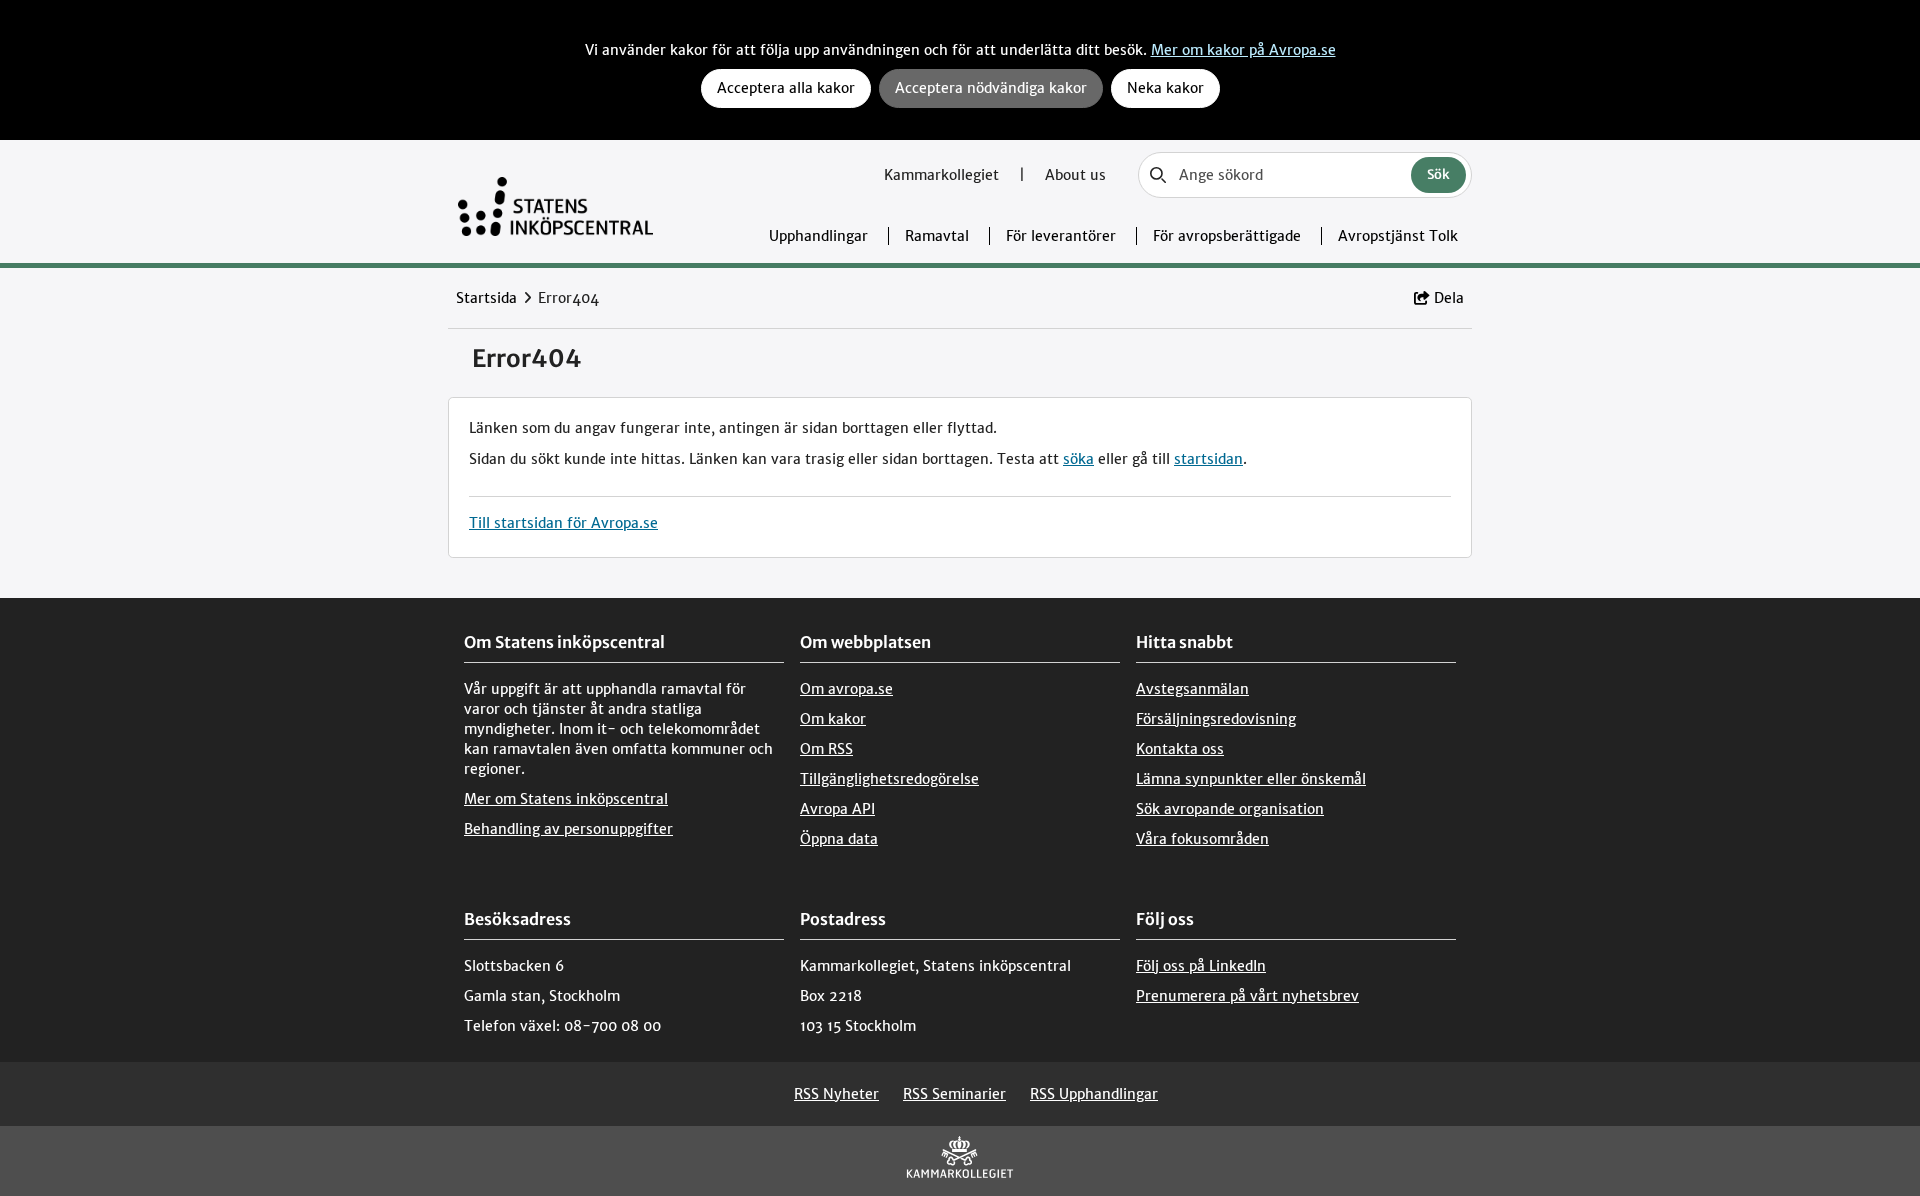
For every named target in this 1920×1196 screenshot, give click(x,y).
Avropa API (837, 809)
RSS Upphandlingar (1094, 1094)
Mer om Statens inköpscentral (566, 799)
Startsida (486, 298)
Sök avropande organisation (1230, 809)
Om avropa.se (846, 689)
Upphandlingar (818, 236)
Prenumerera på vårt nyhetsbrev (1247, 996)
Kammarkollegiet (943, 175)
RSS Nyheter (836, 1094)
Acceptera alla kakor (786, 88)
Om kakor (833, 719)
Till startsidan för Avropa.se (563, 523)
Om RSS (826, 749)
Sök (1438, 174)
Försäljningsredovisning (1216, 719)
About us (1075, 175)
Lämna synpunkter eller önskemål (1251, 779)
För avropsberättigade (1227, 236)
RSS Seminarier (954, 1094)
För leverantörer (1061, 236)
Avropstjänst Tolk (1398, 236)
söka (1078, 459)
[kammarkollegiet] (960, 1161)
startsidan (1208, 459)
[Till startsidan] (555, 201)
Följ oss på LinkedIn (1201, 966)
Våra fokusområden (1202, 839)
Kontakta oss (1180, 749)
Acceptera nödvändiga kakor (991, 88)
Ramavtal (937, 236)
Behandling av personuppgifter (568, 829)
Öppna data (839, 839)
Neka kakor (1165, 88)
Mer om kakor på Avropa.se (1243, 50)
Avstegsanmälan (1192, 689)
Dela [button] (1449, 298)
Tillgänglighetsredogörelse (889, 779)
